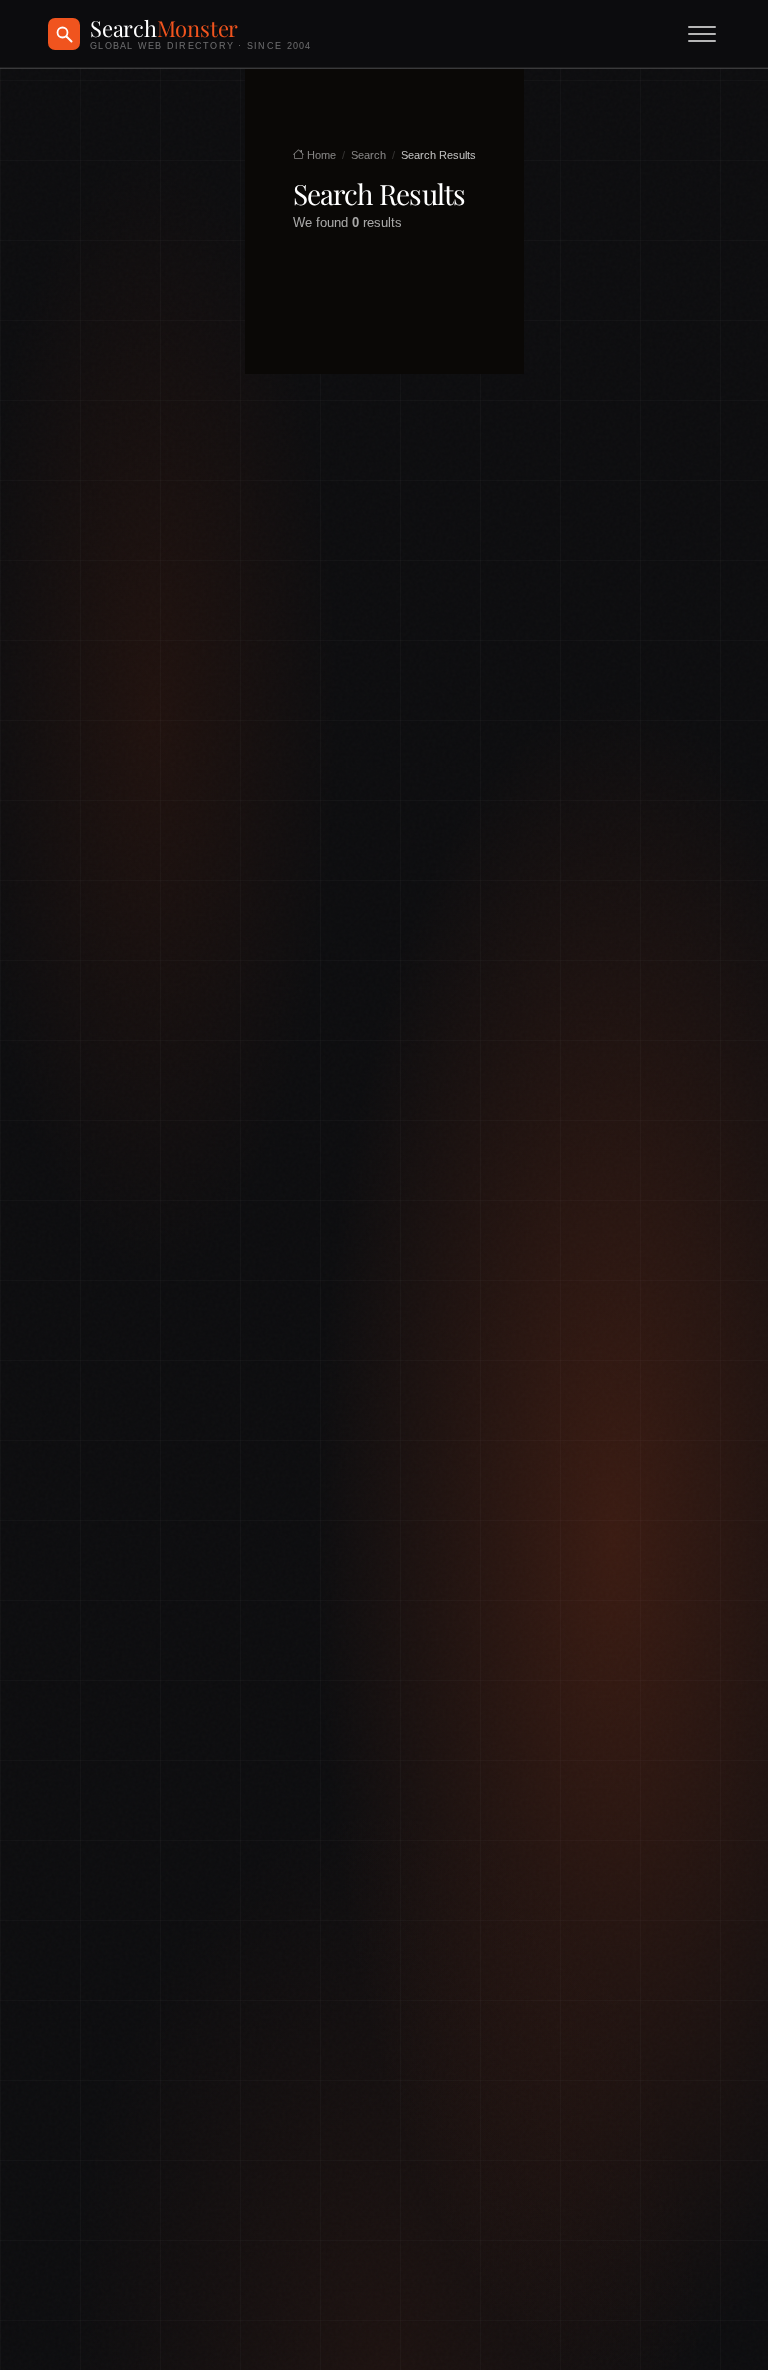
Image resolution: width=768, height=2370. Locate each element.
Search (368, 155)
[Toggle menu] (702, 34)
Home (320, 155)
